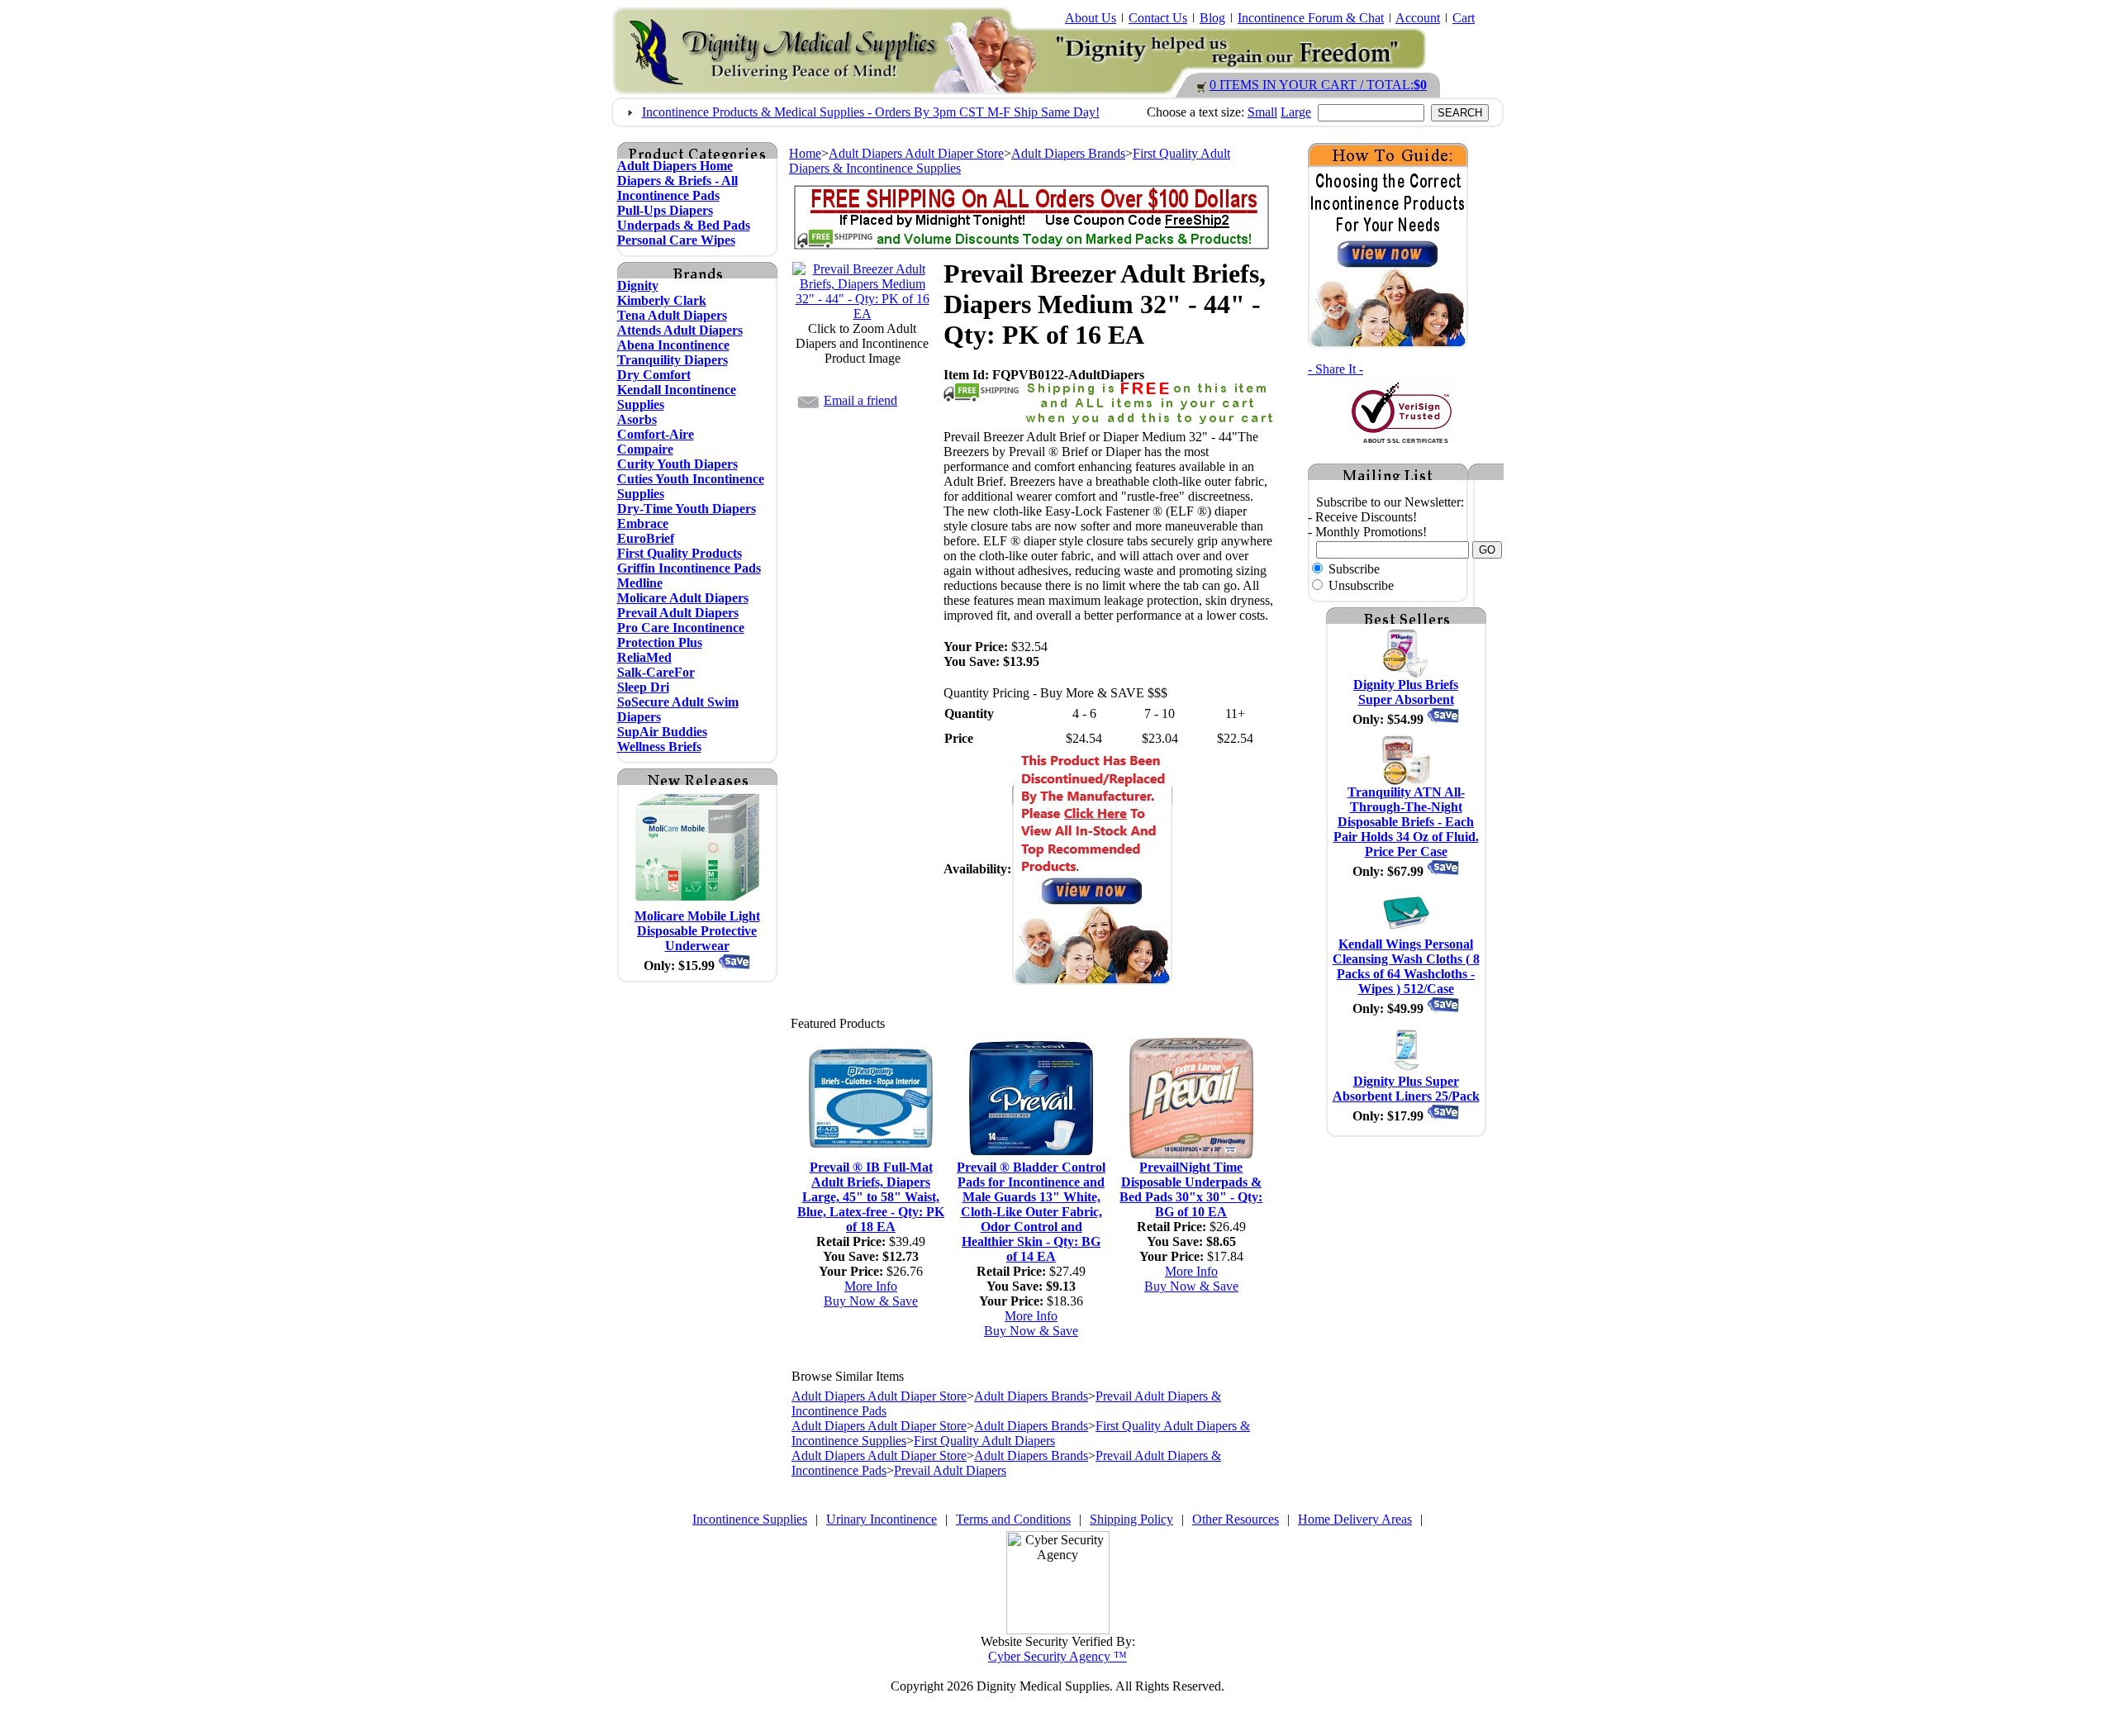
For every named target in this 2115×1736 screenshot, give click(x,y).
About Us (1091, 18)
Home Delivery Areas (1355, 1519)
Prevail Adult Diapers (950, 1470)
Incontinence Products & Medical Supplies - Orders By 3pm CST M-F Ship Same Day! (871, 112)
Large (1296, 112)
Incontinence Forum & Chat (1311, 18)
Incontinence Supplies (750, 1519)
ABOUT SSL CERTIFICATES (1406, 441)
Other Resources (1236, 1519)
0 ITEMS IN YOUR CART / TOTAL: (1318, 85)
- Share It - (1336, 369)
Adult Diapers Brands (1068, 153)
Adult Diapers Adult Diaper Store (916, 153)
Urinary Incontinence (882, 1519)
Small (1262, 112)
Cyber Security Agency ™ (1057, 1656)
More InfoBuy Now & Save (871, 1294)
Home (805, 153)
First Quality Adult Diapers (984, 1441)
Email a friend (860, 400)
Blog (1212, 18)
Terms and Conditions (1013, 1519)
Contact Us (1158, 18)
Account (1418, 18)
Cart (1464, 18)
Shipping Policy (1131, 1519)
